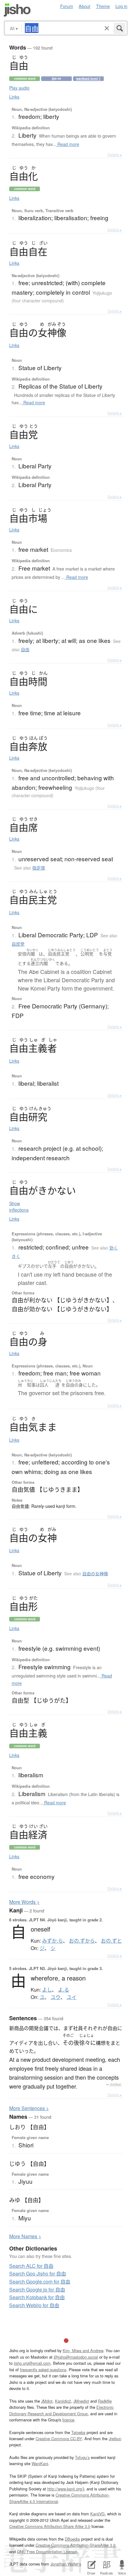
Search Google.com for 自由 (40, 2281)
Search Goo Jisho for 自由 (38, 2273)
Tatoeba (78, 2432)
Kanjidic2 (63, 2401)
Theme (103, 6)
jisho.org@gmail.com (32, 2363)
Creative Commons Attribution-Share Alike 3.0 (50, 2526)
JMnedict (81, 2401)
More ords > (24, 1902)
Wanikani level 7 (88, 79)
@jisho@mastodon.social (76, 2357)
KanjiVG (97, 2514)
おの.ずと (111, 1941)
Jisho (17, 10)
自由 (25, 649)
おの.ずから (82, 1941)
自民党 (18, 944)
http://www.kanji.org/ (65, 2489)
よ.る (64, 1990)
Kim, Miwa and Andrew (83, 2350)
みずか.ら (52, 1941)
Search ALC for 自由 (31, 2266)
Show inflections (19, 1207)
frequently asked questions (43, 2370)
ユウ (56, 1997)
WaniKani (40, 2463)
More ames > (25, 2236)
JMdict (47, 2401)
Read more (68, 144)
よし (47, 1990)
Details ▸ (115, 154)
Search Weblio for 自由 (34, 2305)
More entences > (29, 2108)
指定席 (39, 868)
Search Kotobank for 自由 (37, 2297)
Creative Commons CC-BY (59, 2439)
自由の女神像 (95, 1573)
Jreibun (116, 2084)
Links (14, 97)
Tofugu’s (82, 2457)
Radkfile (105, 2401)
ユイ (72, 1997)
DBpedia (72, 2539)
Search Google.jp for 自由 (37, 2289)
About (84, 6)
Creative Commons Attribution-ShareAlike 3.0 (76, 2545)
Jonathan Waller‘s (66, 2564)
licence (68, 2420)
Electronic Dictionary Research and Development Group (61, 2410)
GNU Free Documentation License (47, 2552)
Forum (67, 6)
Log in (121, 6)
